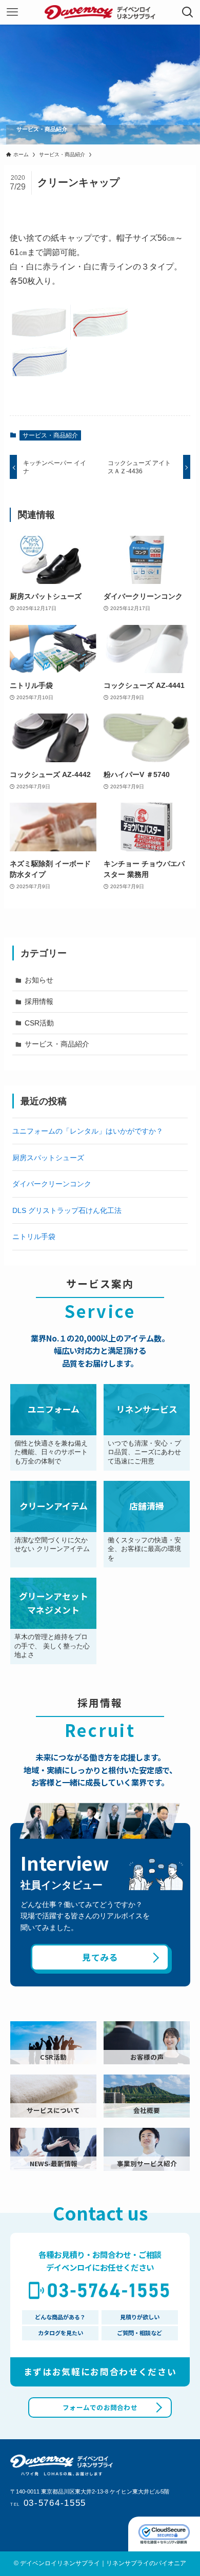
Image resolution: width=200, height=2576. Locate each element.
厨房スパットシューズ (48, 1158)
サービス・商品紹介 (50, 435)
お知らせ (39, 980)
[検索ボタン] (188, 12)
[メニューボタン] (12, 12)
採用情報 (39, 1001)
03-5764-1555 (48, 2503)
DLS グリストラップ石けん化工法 (67, 1210)
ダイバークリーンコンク (52, 1184)
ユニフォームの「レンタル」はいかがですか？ (88, 1131)
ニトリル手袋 (34, 1237)
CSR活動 (39, 1023)
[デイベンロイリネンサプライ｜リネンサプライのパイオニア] (100, 12)
